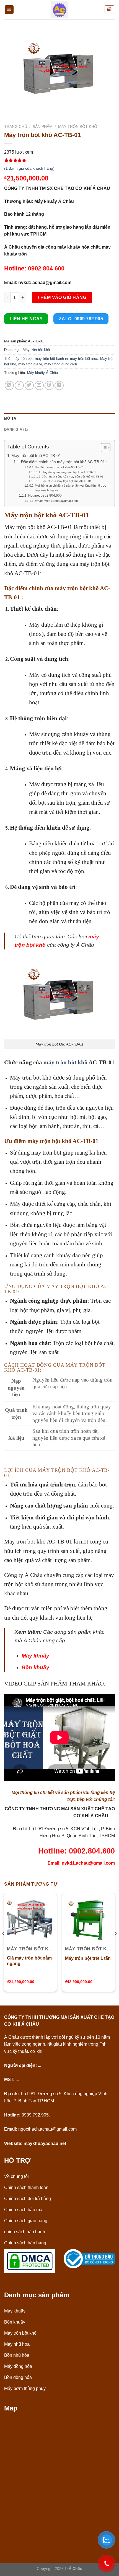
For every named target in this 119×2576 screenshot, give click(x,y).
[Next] (115, 1945)
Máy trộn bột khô (78, 127)
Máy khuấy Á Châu (42, 373)
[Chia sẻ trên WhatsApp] (9, 385)
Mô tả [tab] (10, 418)
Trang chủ (16, 127)
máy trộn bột (23, 359)
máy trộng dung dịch (61, 364)
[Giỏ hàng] (110, 10)
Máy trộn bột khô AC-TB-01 (36, 455)
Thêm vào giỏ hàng (62, 297)
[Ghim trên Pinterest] (49, 385)
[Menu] (9, 10)
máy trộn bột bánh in (51, 359)
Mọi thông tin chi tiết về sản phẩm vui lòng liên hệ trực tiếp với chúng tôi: (71, 488)
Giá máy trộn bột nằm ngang (29, 1961)
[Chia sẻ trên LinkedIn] (59, 385)
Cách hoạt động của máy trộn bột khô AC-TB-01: (73, 477)
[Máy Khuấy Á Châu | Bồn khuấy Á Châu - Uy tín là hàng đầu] (59, 10)
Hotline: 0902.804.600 (45, 495)
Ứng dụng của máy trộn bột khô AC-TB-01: (69, 472)
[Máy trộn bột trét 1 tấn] (89, 1920)
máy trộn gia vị (30, 364)
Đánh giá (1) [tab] (16, 429)
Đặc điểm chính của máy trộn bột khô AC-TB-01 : (64, 462)
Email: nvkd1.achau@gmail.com (56, 501)
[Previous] (4, 1945)
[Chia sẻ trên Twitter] (29, 385)
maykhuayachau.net (45, 2143)
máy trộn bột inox (84, 359)
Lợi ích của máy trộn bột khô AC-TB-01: (67, 481)
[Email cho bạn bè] (39, 385)
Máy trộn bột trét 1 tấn (88, 1958)
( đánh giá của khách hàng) (29, 168)
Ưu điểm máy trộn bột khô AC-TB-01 (59, 467)
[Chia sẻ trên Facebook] (19, 385)
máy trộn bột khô (65, 1062)
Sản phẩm (43, 127)
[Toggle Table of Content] (103, 448)
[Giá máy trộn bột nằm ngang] (30, 1920)
